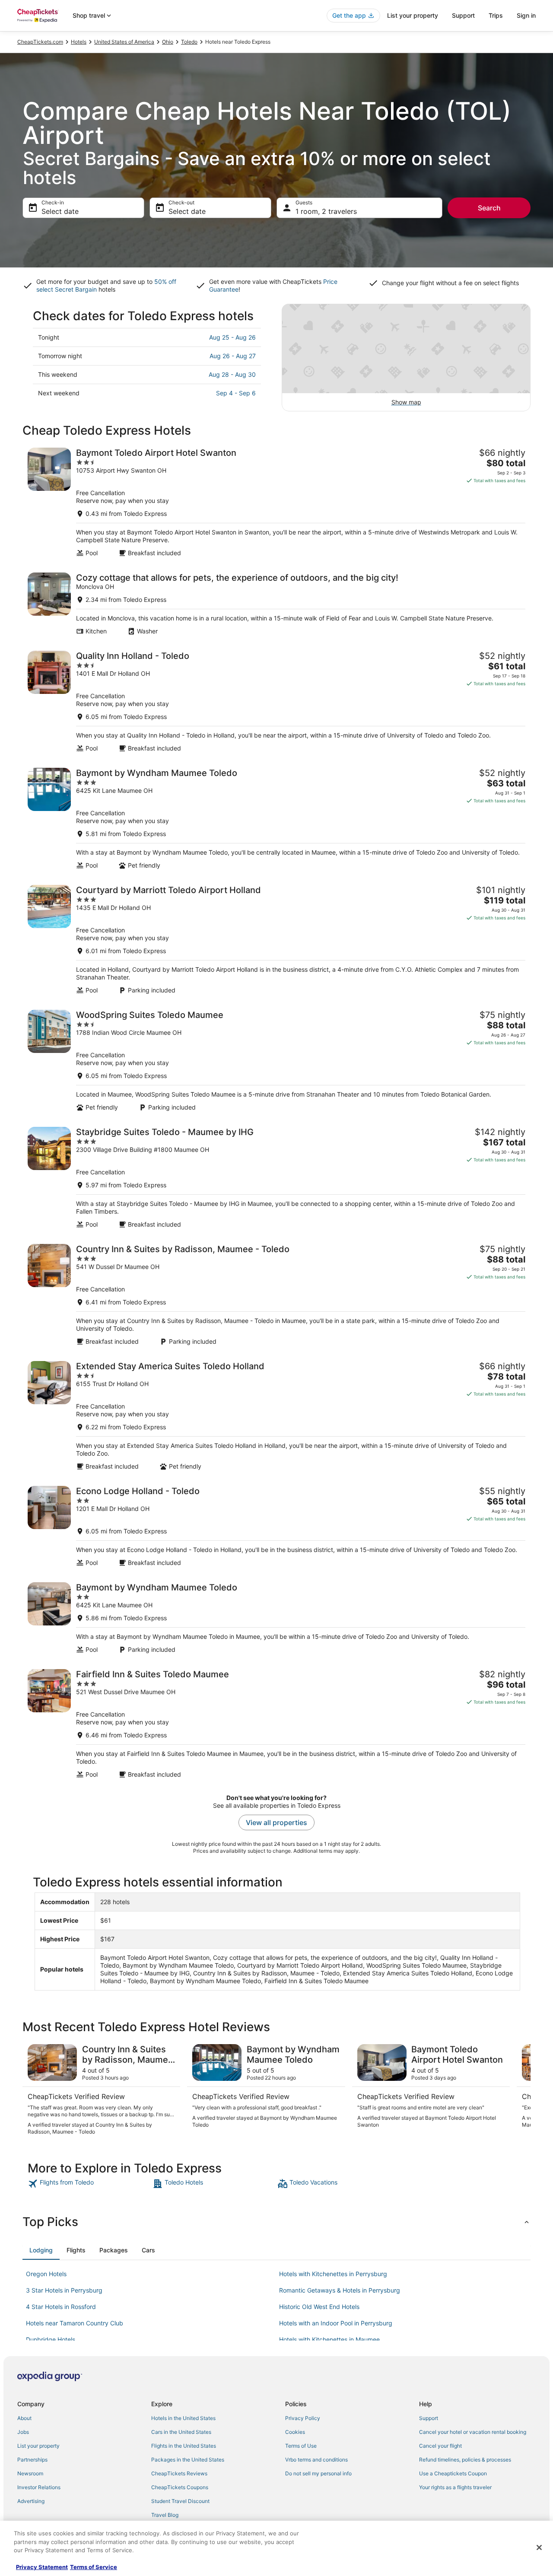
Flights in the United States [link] (184, 2446)
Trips (496, 15)
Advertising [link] (31, 2501)
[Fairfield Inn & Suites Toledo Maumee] (276, 1724)
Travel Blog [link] (165, 2515)
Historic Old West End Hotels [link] (319, 2307)
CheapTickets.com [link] (40, 42)
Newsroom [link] (30, 2473)
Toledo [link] (189, 42)
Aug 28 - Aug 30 (232, 374)
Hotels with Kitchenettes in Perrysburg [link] (333, 2274)
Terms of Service (94, 2567)
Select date (60, 211)
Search (489, 208)
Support (463, 15)
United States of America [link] (124, 42)
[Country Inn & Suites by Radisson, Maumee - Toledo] (276, 1295)
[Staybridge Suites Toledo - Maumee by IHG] (276, 1178)
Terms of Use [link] (301, 2446)
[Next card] (520, 2090)
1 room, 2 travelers (326, 211)
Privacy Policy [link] (303, 2418)
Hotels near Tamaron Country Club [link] (75, 2323)
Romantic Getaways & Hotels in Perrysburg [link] (340, 2290)
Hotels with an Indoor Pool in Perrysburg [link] (336, 2323)
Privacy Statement (42, 2567)
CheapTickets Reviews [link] (179, 2473)
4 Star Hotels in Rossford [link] (61, 2307)
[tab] (41, 2250)
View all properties (276, 1822)
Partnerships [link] (32, 2460)
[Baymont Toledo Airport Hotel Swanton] (276, 502)
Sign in (526, 15)
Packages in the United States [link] (188, 2460)
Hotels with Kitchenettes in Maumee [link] (329, 2339)
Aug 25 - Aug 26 (232, 337)
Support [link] (429, 2418)
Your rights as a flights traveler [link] (455, 2487)
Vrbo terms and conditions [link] (316, 2460)
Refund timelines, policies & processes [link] (465, 2460)
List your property (413, 15)
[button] (276, 2222)
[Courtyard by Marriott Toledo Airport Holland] (276, 940)
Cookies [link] (295, 2432)
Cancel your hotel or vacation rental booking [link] (473, 2432)
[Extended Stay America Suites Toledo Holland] (276, 1416)
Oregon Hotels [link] (46, 2274)
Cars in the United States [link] (181, 2432)
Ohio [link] (168, 42)
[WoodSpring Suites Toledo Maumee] (276, 1061)
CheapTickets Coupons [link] (180, 2487)
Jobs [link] (23, 2432)
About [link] (24, 2418)
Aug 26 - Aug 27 (233, 356)
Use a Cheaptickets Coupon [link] (453, 2473)
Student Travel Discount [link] (180, 2501)
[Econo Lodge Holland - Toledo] (276, 1526)
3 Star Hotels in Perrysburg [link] (64, 2290)
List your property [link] (38, 2446)
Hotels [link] (79, 42)
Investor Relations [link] (39, 2487)
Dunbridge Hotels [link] (51, 2339)
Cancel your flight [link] (440, 2446)
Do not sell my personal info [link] (318, 2473)
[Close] (539, 2547)
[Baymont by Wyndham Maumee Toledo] (276, 819)
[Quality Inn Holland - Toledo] (276, 701)
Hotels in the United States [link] (183, 2418)
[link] (89, 2184)
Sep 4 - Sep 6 (236, 393)
